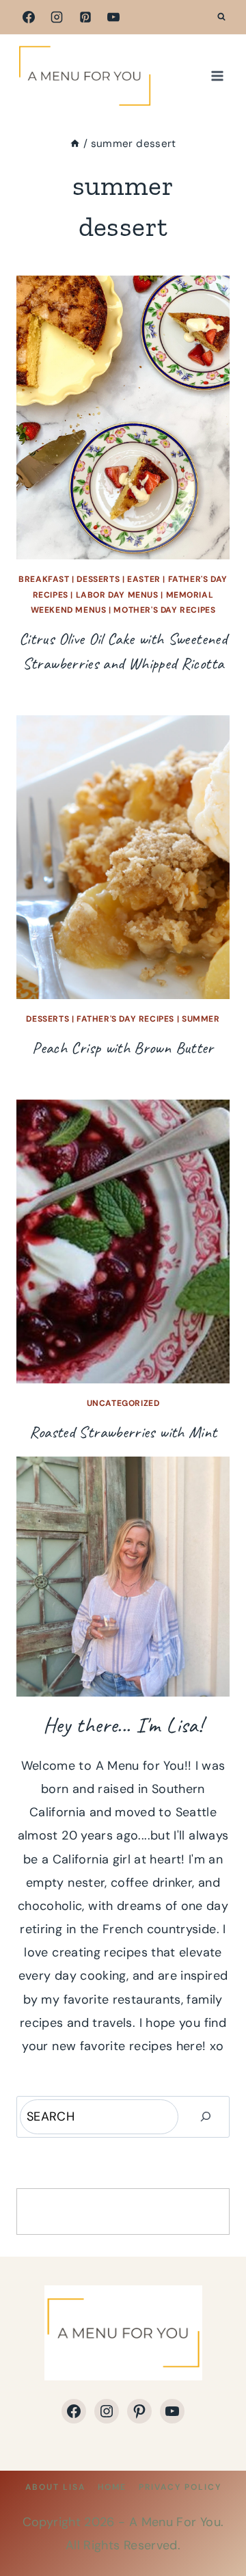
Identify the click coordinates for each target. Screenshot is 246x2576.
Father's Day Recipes (125, 1019)
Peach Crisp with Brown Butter (123, 1048)
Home (112, 2487)
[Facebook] (29, 17)
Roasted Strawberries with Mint (123, 1432)
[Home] (75, 144)
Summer (201, 1019)
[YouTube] (113, 17)
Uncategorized (123, 1403)
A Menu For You (175, 2522)
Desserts (98, 579)
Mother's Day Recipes (164, 610)
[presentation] (123, 417)
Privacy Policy (180, 2487)
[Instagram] (57, 17)
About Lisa (55, 2487)
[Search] (206, 2117)
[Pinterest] (85, 17)
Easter (144, 579)
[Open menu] (217, 76)
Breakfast (44, 579)
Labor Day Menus (117, 595)
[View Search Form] (221, 17)
